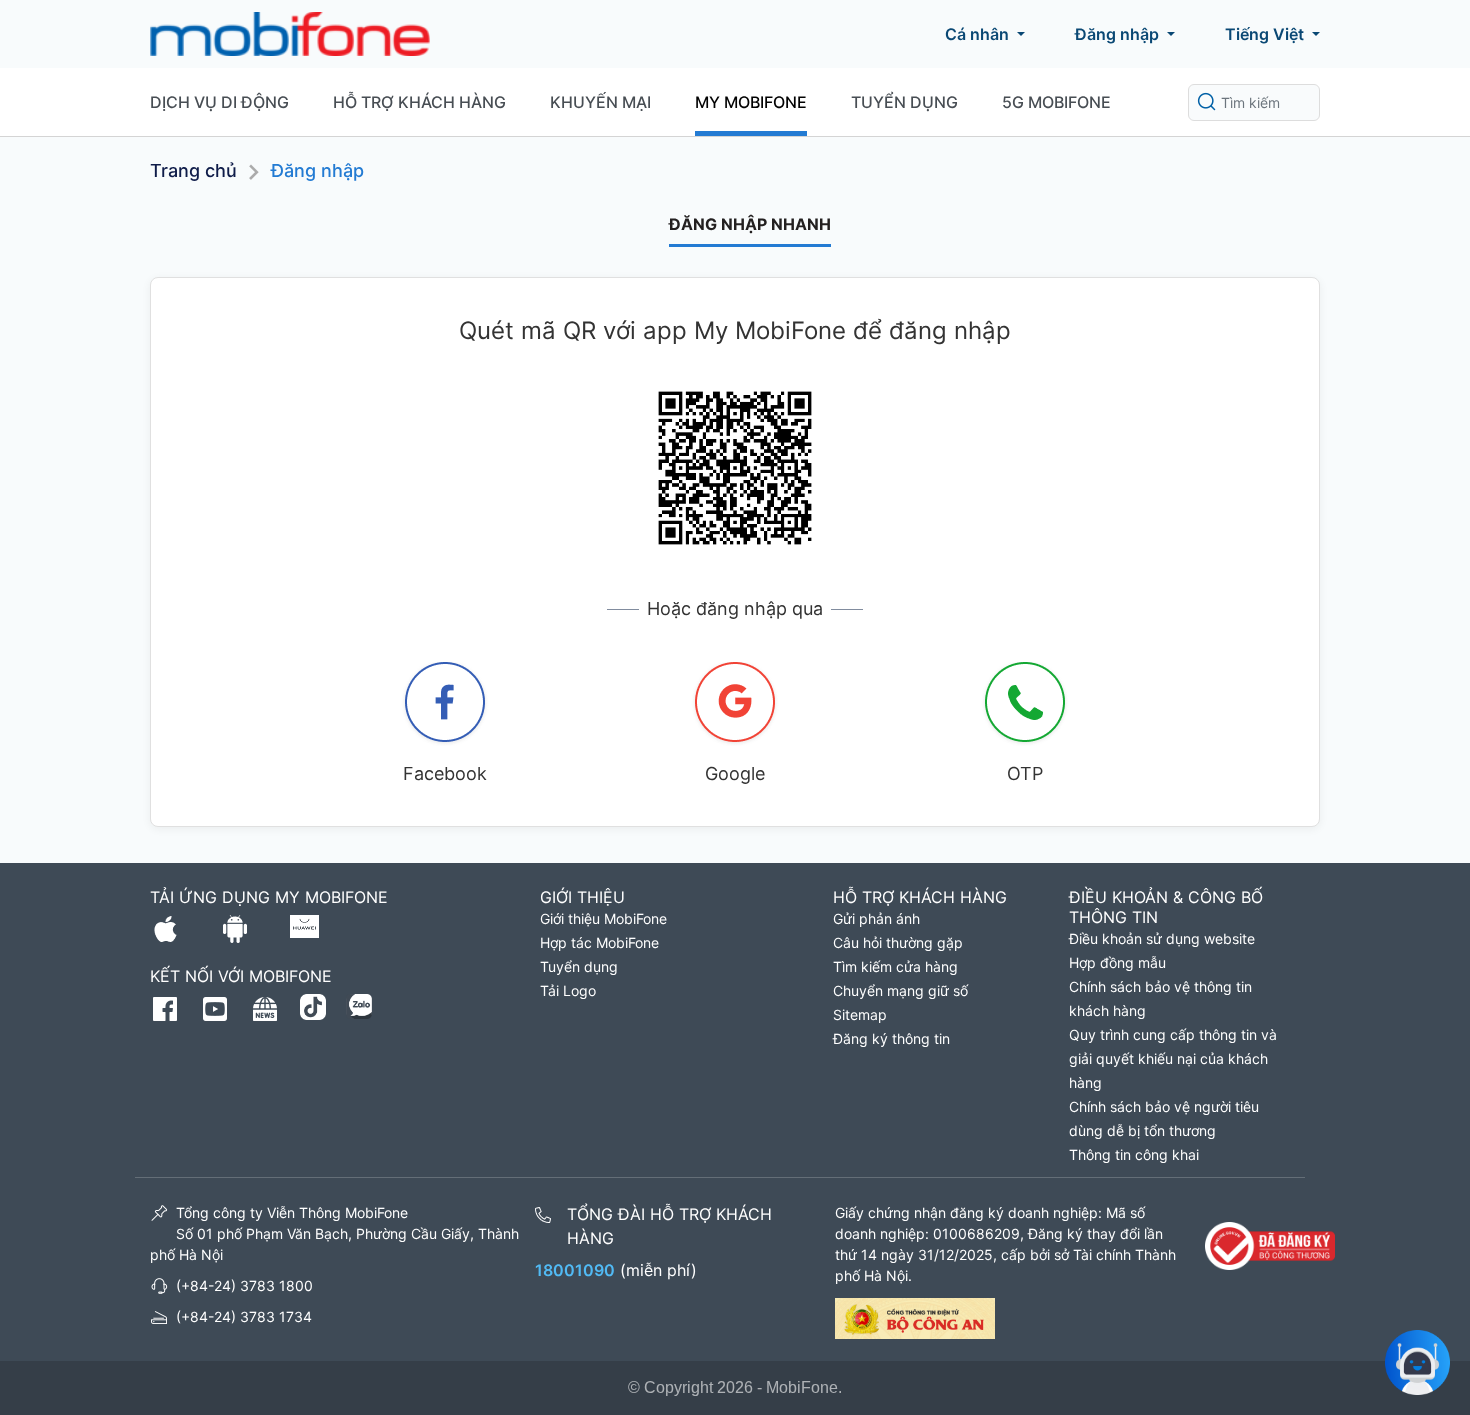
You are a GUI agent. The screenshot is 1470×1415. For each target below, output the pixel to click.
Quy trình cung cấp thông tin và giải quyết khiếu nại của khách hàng (1173, 1058)
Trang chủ (193, 170)
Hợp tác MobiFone (599, 942)
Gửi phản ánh (876, 918)
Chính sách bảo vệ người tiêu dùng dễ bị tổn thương (1164, 1118)
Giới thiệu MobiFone (603, 918)
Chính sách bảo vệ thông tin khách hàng (1160, 998)
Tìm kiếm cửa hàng (895, 966)
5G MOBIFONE (1056, 102)
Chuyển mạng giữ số (900, 990)
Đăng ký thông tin (891, 1038)
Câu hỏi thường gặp (898, 942)
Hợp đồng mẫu (1117, 962)
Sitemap (860, 1014)
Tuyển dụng (904, 102)
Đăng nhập (1117, 34)
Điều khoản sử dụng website (1162, 938)
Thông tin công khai (1134, 1154)
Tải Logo (568, 990)
